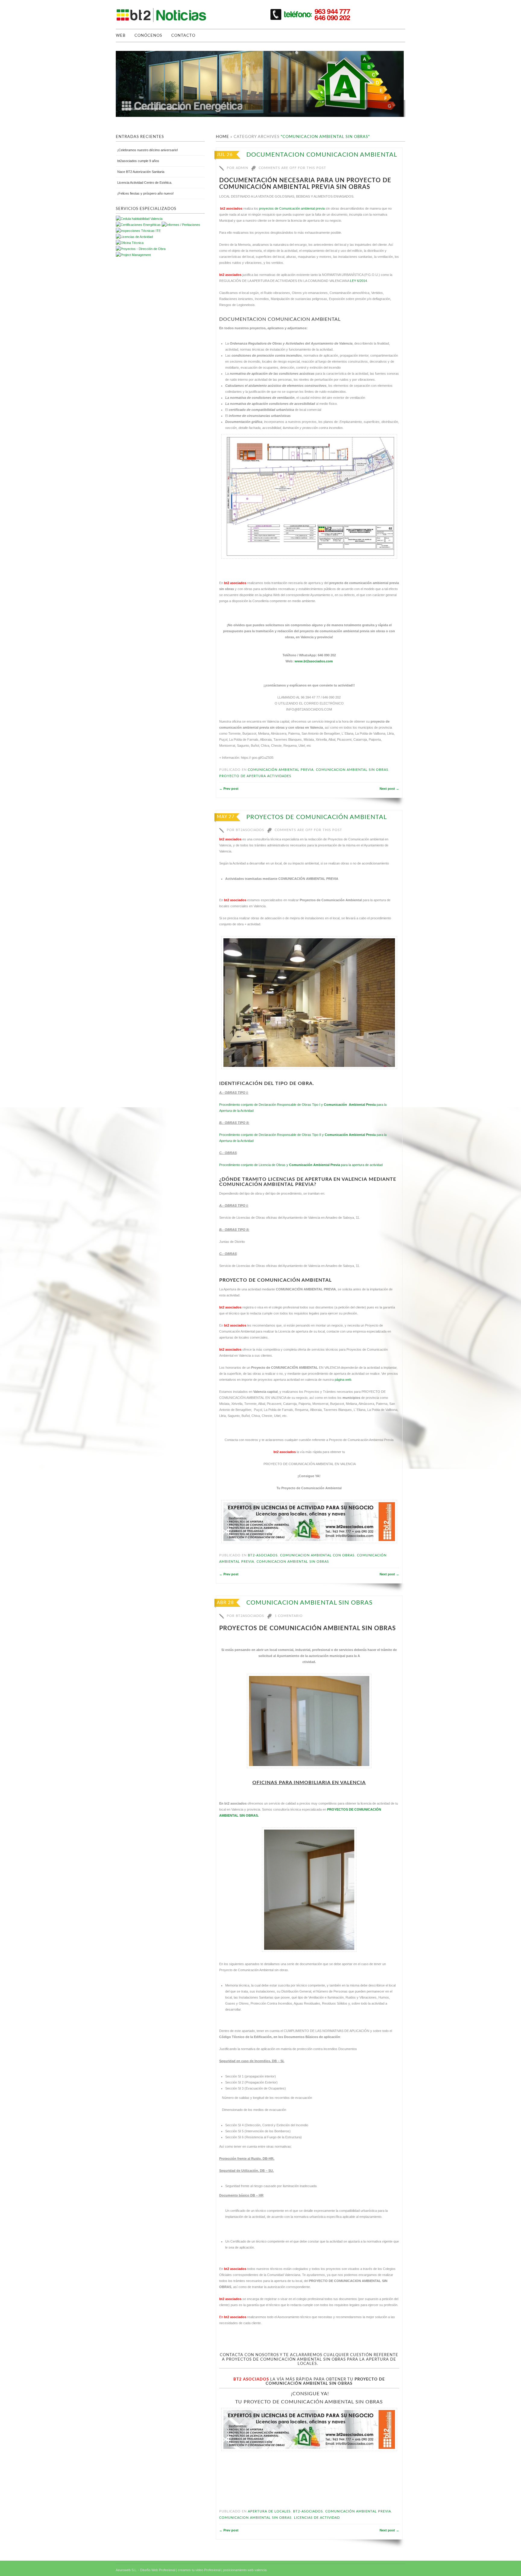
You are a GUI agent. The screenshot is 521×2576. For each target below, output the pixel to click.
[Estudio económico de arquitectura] (134, 237)
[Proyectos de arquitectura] (138, 225)
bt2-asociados (263, 1555)
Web (121, 36)
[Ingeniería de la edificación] (133, 255)
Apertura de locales (269, 2511)
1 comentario (289, 1616)
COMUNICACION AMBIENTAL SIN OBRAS (309, 1603)
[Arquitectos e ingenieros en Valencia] (130, 243)
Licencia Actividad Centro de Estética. (145, 183)
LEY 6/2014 (358, 281)
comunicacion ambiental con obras (317, 1555)
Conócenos (148, 36)
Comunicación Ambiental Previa (281, 770)
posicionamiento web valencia (245, 2570)
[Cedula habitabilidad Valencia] (139, 219)
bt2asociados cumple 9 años (138, 161)
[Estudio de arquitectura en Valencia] (138, 231)
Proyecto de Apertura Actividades (255, 776)
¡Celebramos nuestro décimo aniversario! (148, 150)
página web (343, 1380)
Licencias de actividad (317, 2518)
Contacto (183, 36)
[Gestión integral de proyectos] (181, 225)
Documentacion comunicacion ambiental (322, 155)
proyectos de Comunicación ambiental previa (292, 208)
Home (223, 137)
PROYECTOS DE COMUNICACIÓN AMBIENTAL (317, 817)
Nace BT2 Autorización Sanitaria (141, 172)
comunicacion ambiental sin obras (352, 770)
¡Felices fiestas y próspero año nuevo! (145, 193)
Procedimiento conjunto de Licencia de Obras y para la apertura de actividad (301, 1165)
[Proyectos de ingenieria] (141, 249)
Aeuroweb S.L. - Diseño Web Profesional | (146, 2570)
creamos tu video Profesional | (200, 2570)
